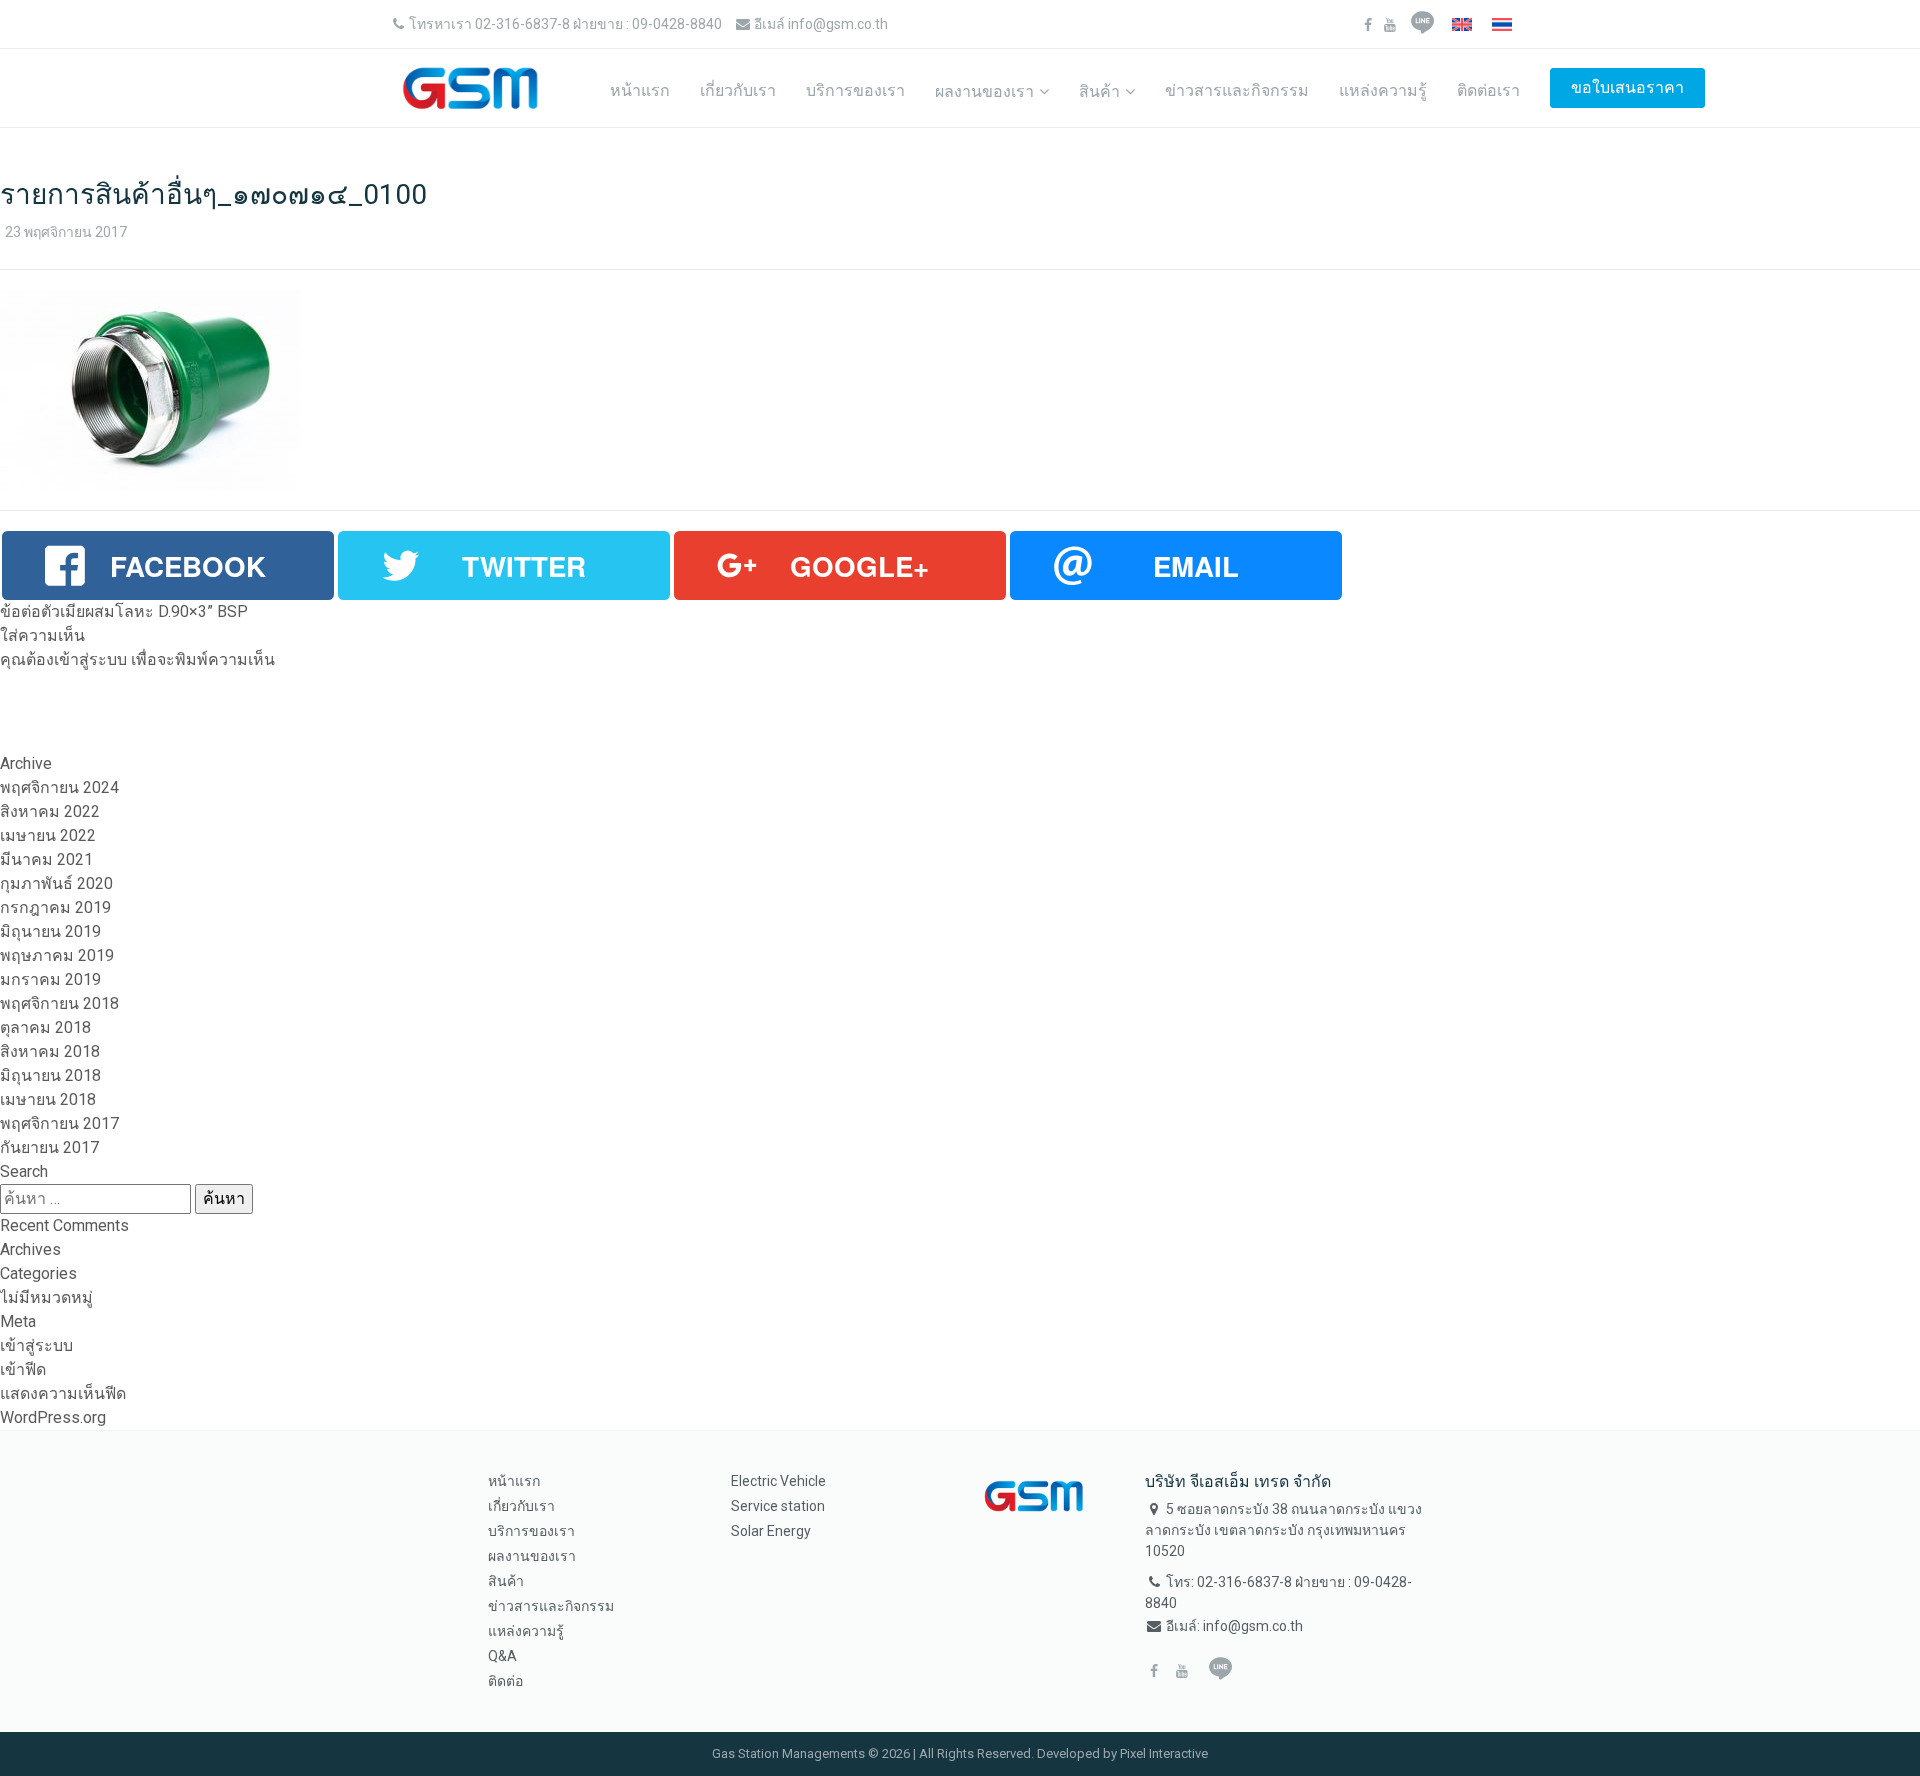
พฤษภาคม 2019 (57, 955)
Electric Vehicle (778, 1481)
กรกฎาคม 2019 (55, 907)
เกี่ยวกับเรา (738, 90)
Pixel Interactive (1164, 1753)
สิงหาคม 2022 (50, 811)
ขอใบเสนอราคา (1627, 87)
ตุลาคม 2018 (45, 1027)
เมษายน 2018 (48, 1099)
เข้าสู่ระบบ (90, 659)
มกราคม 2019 (50, 979)
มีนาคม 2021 (46, 859)
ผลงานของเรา (984, 91)
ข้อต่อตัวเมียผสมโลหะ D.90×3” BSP (124, 611)
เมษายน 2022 (48, 835)
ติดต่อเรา (1488, 90)
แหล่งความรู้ (1383, 90)
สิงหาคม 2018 (50, 1051)
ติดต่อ (505, 1681)
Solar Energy (771, 1531)
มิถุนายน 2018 (50, 1075)
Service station (778, 1506)
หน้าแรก (640, 90)
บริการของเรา (855, 90)
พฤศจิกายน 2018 (59, 1003)
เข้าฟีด (23, 1369)
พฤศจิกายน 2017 (59, 1123)
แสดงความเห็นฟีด (63, 1393)
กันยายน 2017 (49, 1147)
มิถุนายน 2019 (50, 931)
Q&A (502, 1656)
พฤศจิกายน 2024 (59, 787)
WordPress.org (53, 1417)
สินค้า (1099, 91)
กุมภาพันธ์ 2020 (56, 883)
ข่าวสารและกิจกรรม (1237, 90)
